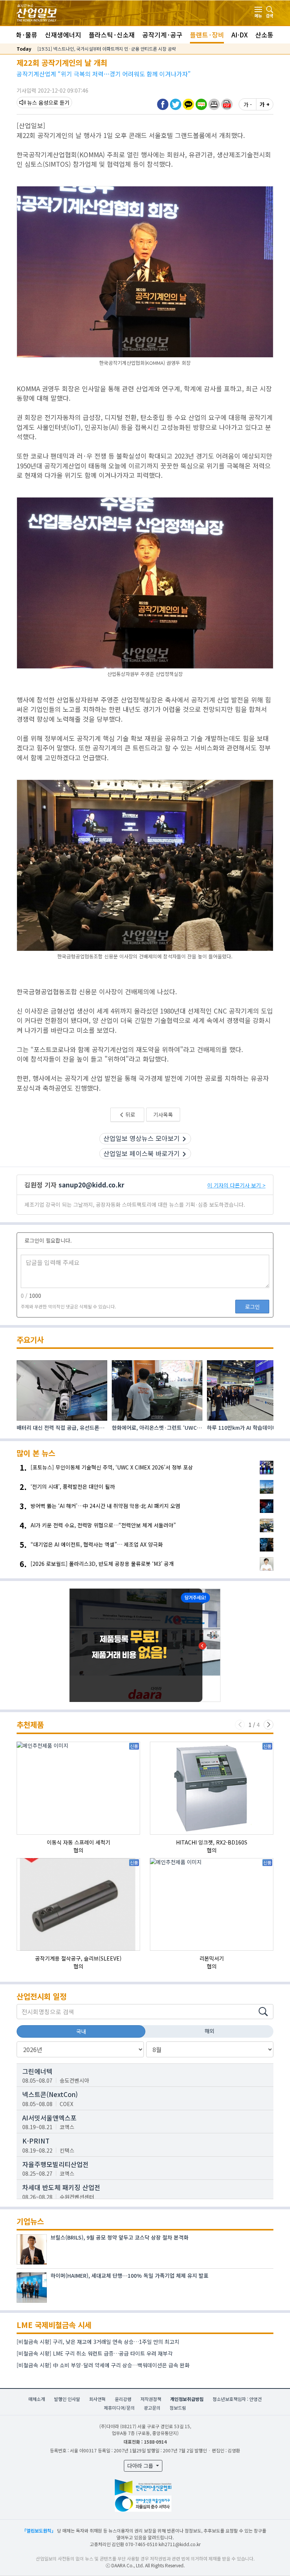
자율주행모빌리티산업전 (56, 2164)
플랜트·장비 (207, 35)
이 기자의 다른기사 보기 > (236, 1185)
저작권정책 (151, 2399)
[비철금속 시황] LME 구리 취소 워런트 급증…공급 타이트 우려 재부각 (95, 2353)
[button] (214, 104)
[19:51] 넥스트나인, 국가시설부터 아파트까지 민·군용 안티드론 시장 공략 (107, 49)
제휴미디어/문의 (119, 2408)
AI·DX (240, 35)
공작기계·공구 (162, 35)
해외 (210, 2031)
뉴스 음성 (38, 102)
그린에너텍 (37, 2071)
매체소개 (37, 2399)
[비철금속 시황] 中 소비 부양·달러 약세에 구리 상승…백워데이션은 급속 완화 (103, 2365)
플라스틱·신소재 (112, 35)
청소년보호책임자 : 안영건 (237, 2399)
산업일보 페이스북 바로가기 (142, 1153)
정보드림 (178, 2408)
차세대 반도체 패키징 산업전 (61, 2187)
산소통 (264, 35)
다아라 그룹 (141, 2466)
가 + (265, 104)
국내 (81, 2031)
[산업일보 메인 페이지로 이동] (37, 12)
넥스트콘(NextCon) (50, 2094)
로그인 (252, 1307)
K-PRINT (36, 2141)
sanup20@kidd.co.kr (91, 1185)
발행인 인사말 (67, 2399)
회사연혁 (97, 2399)
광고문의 (152, 2408)
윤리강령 (123, 2399)
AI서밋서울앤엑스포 (49, 2118)
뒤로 (130, 1114)
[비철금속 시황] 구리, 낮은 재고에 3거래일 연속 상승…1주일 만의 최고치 (98, 2342)
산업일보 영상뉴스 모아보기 (142, 1138)
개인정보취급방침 (187, 2399)
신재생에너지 (63, 35)
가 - (248, 104)
